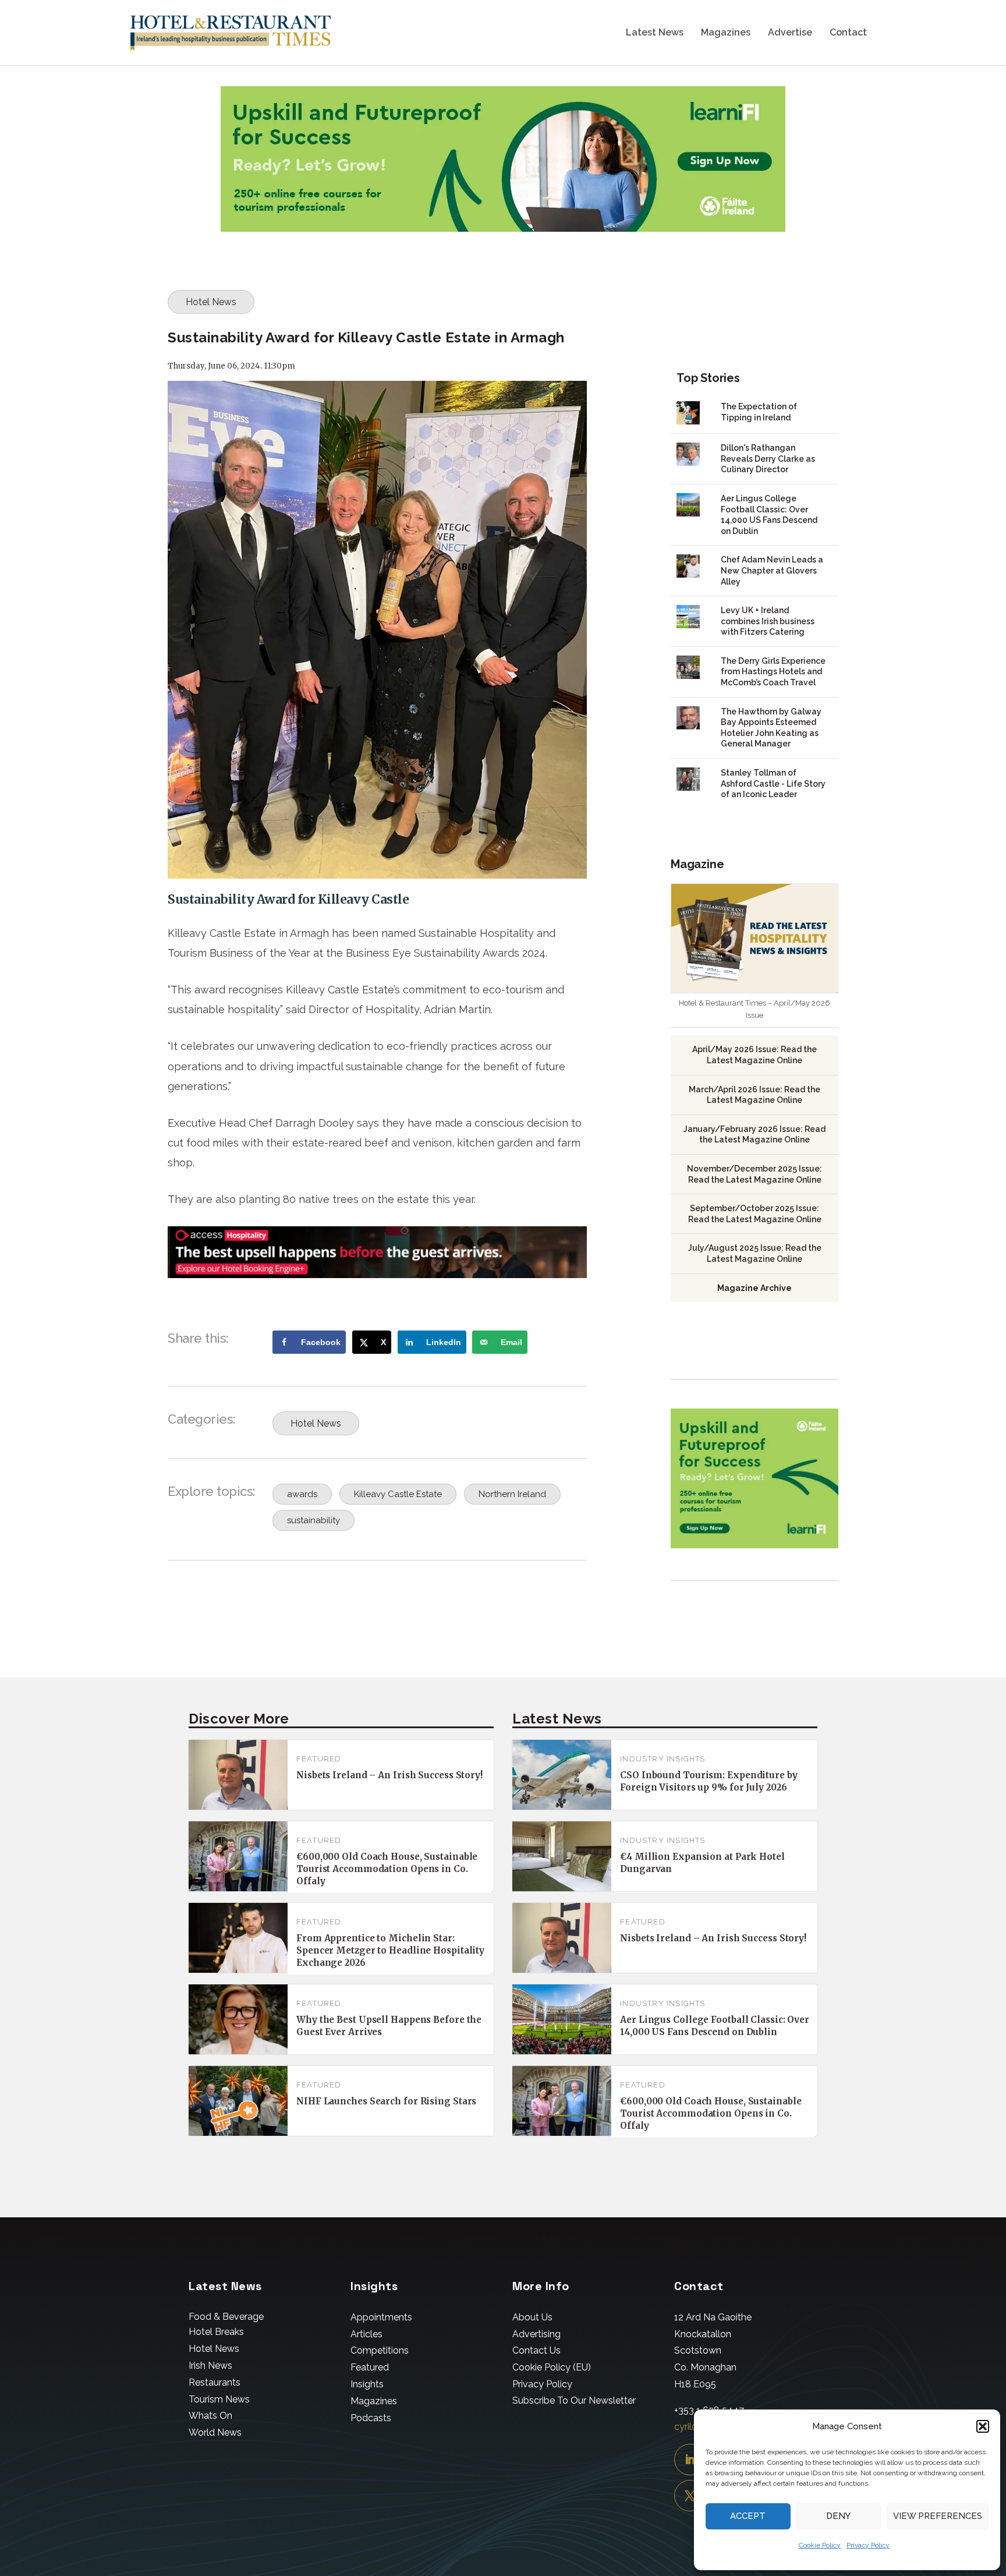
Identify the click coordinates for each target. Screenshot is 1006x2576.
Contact (848, 33)
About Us (532, 2317)
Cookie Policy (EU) (552, 2367)
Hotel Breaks (216, 2332)
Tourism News (219, 2399)
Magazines (726, 33)
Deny (838, 2516)
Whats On (210, 2416)
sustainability (314, 1520)
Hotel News (211, 302)
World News (215, 2432)
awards (302, 1494)
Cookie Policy (820, 2545)
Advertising (536, 2334)
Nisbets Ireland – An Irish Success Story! (389, 1775)
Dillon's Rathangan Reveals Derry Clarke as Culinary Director (768, 459)
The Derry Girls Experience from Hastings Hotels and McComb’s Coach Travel (773, 672)
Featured (319, 1759)
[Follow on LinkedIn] (690, 2460)
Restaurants (215, 2382)
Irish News (210, 2366)
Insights (367, 2384)
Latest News (655, 33)
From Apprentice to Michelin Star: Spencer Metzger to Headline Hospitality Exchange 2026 (390, 1950)
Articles (366, 2334)
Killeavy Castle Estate (398, 1494)
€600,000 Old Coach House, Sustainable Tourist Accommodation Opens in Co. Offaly (387, 1869)
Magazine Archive (754, 1288)
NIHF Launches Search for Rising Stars (386, 2101)
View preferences (938, 2516)
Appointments (381, 2317)
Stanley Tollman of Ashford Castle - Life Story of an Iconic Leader (773, 783)
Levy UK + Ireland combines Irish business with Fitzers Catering (768, 621)
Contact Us (536, 2350)
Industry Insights (663, 1759)
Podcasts (371, 2418)
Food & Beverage (226, 2317)
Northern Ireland (512, 1494)
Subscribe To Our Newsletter (574, 2400)
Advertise (790, 33)
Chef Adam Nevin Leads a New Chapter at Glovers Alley (772, 570)
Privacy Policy (868, 2545)
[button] (983, 2426)
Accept (748, 2516)
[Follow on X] (690, 2496)
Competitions (380, 2350)
